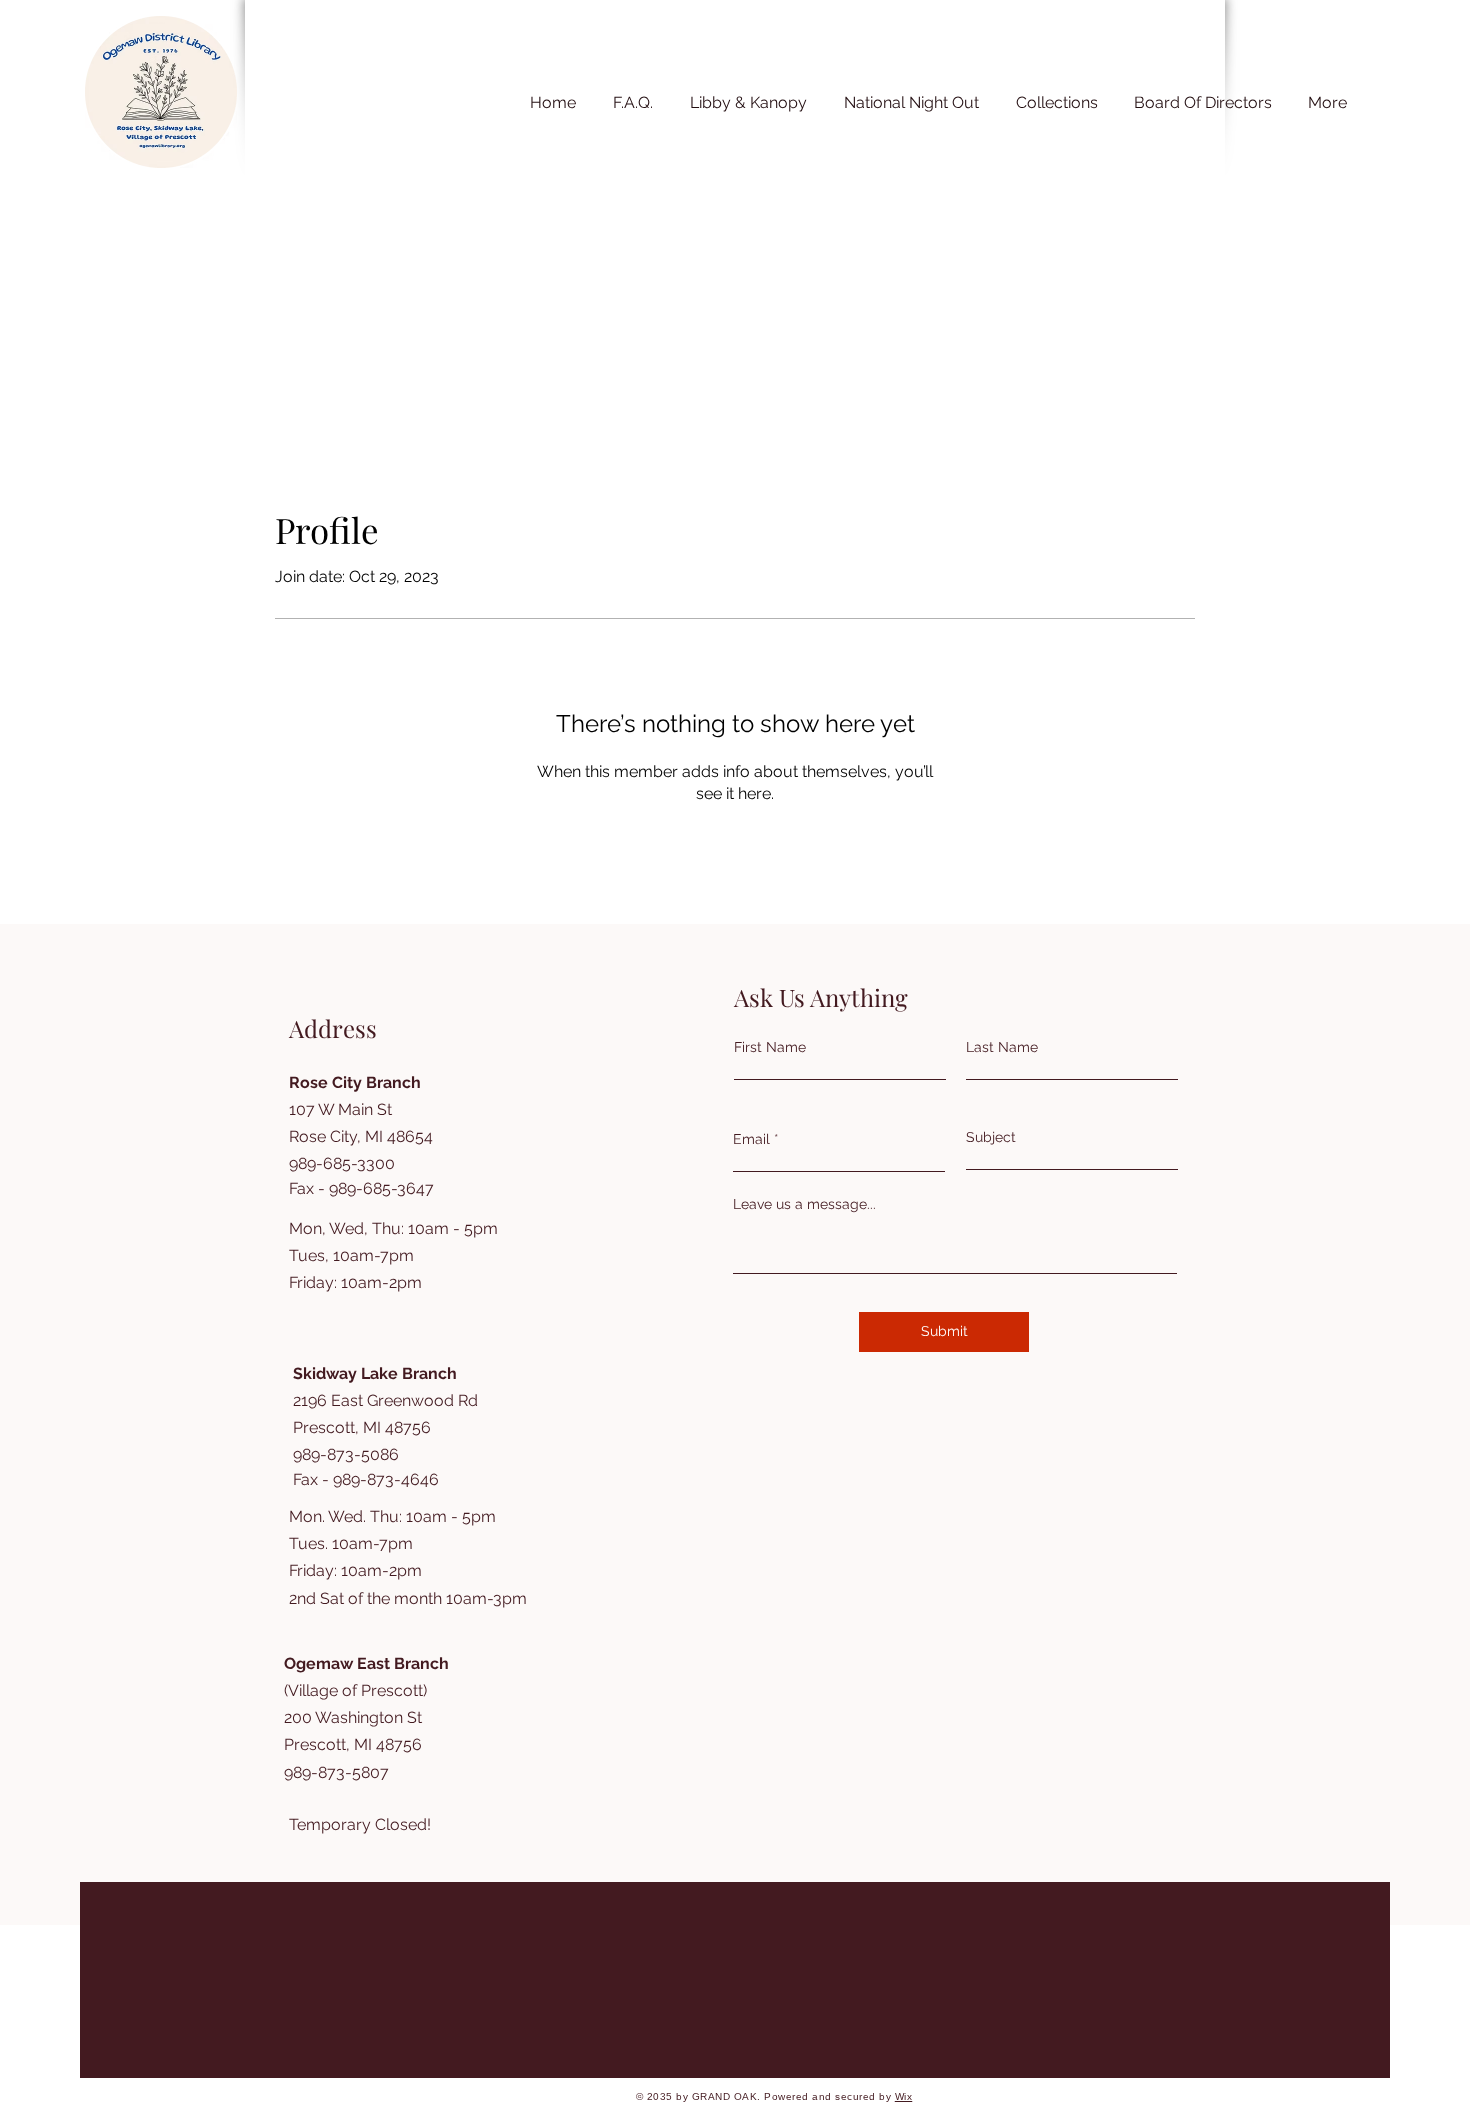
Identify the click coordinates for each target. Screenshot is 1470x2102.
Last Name (1002, 1047)
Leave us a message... (804, 1204)
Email (751, 1139)
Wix (904, 2096)
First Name (770, 1047)
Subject (991, 1137)
